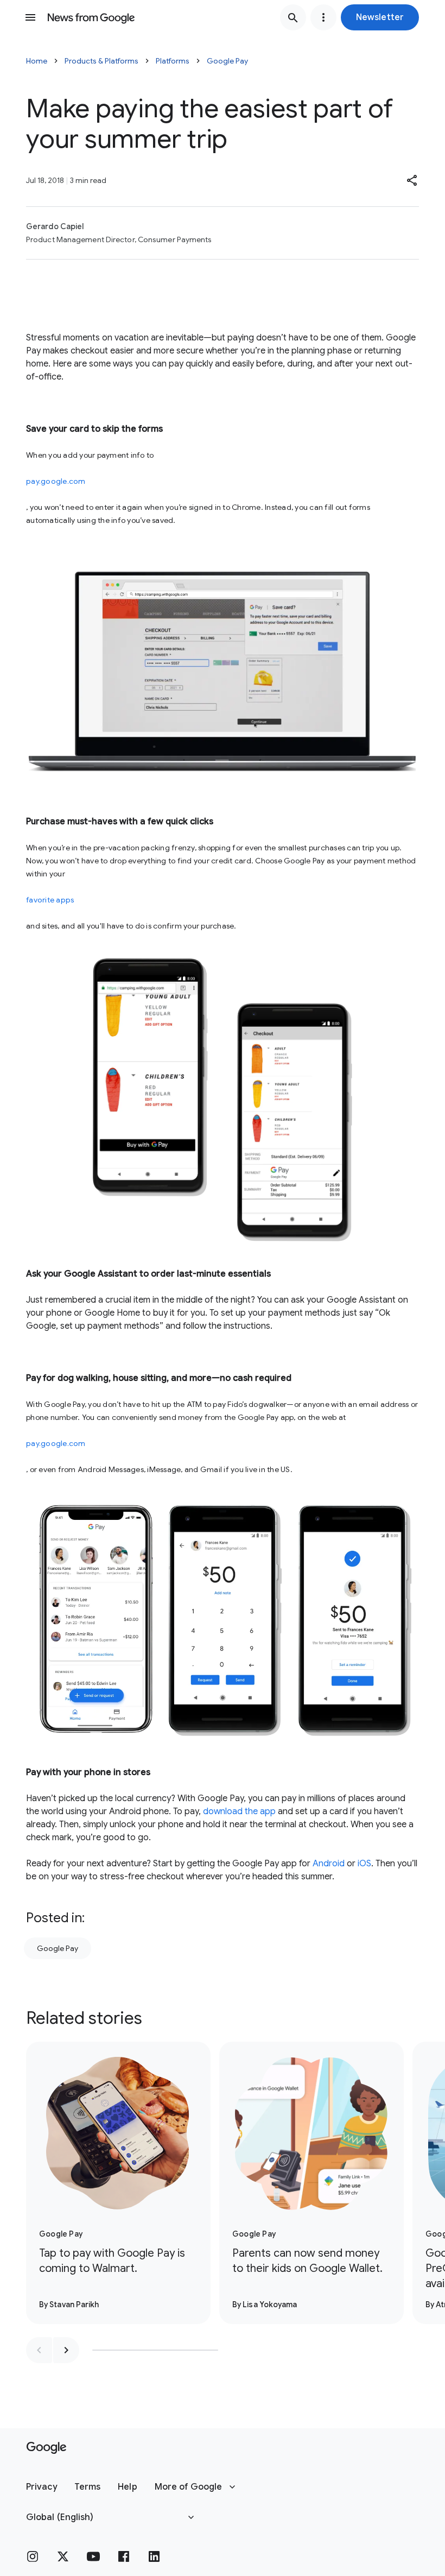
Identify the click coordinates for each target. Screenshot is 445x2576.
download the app (239, 1811)
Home (37, 61)
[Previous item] (39, 2350)
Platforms (173, 61)
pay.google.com (56, 481)
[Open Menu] (30, 17)
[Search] (293, 17)
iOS (364, 1864)
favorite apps (50, 900)
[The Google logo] (46, 2448)
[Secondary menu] (323, 17)
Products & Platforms (101, 61)
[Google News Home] (91, 17)
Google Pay (227, 61)
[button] (380, 17)
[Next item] (66, 2350)
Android (329, 1864)
